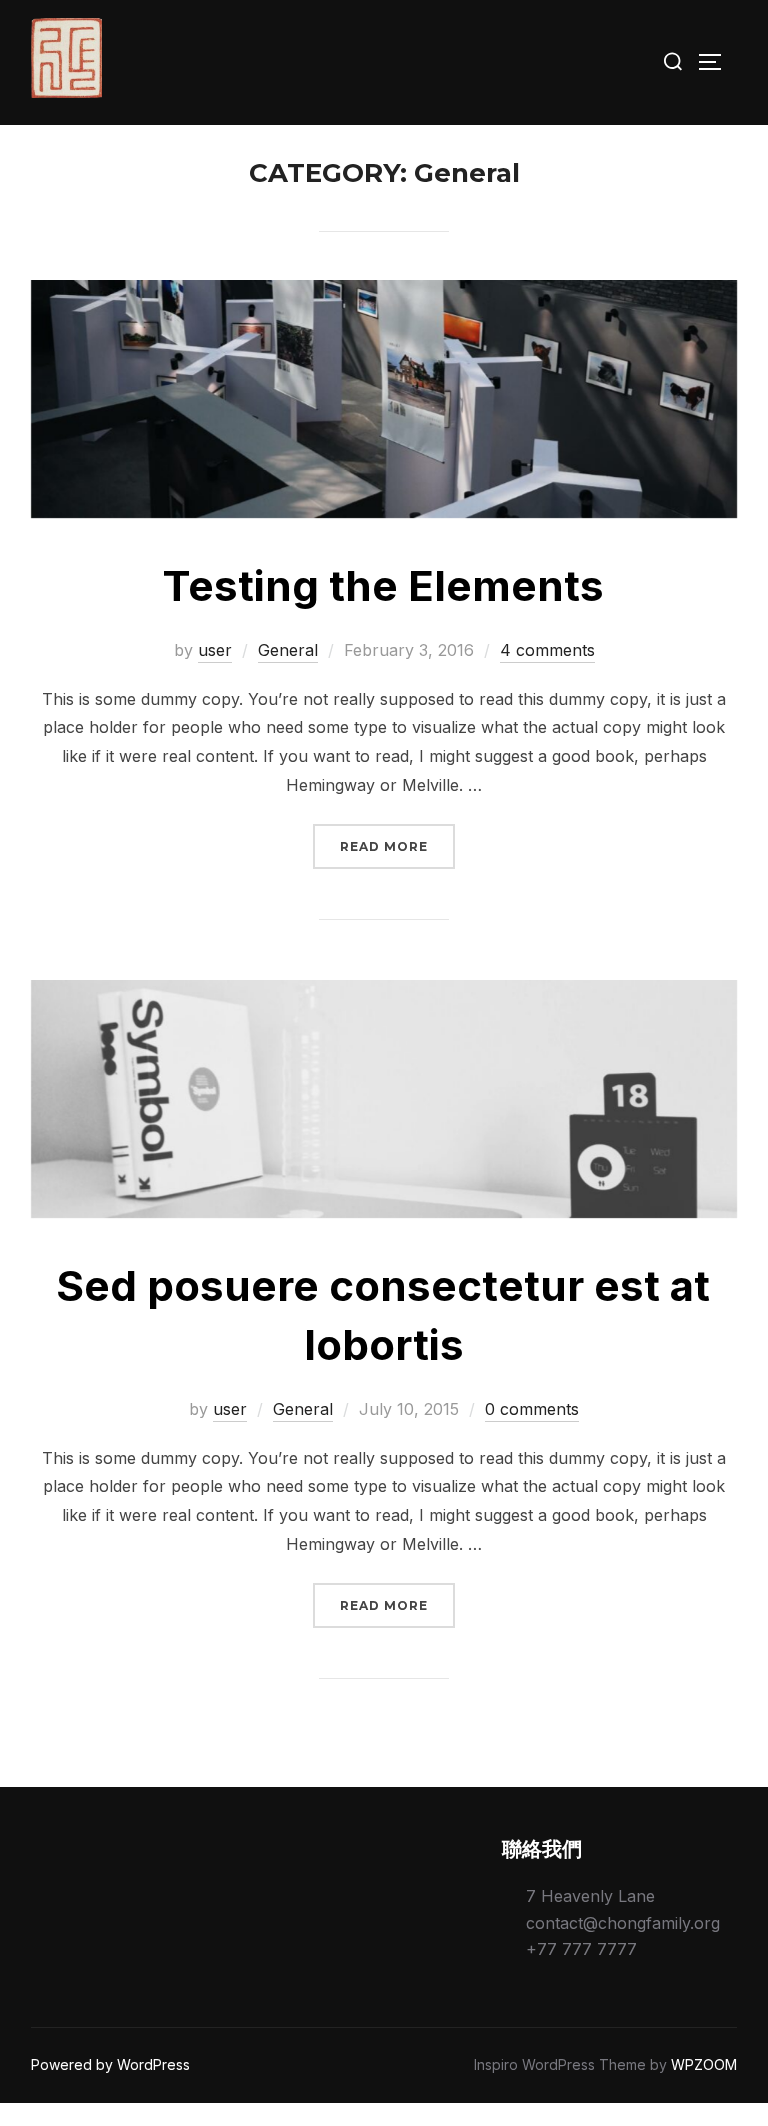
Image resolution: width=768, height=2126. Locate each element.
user (215, 650)
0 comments (532, 1409)
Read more (397, 846)
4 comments (547, 650)
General (288, 650)
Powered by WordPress (110, 2064)
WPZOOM (704, 2064)
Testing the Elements (383, 585)
